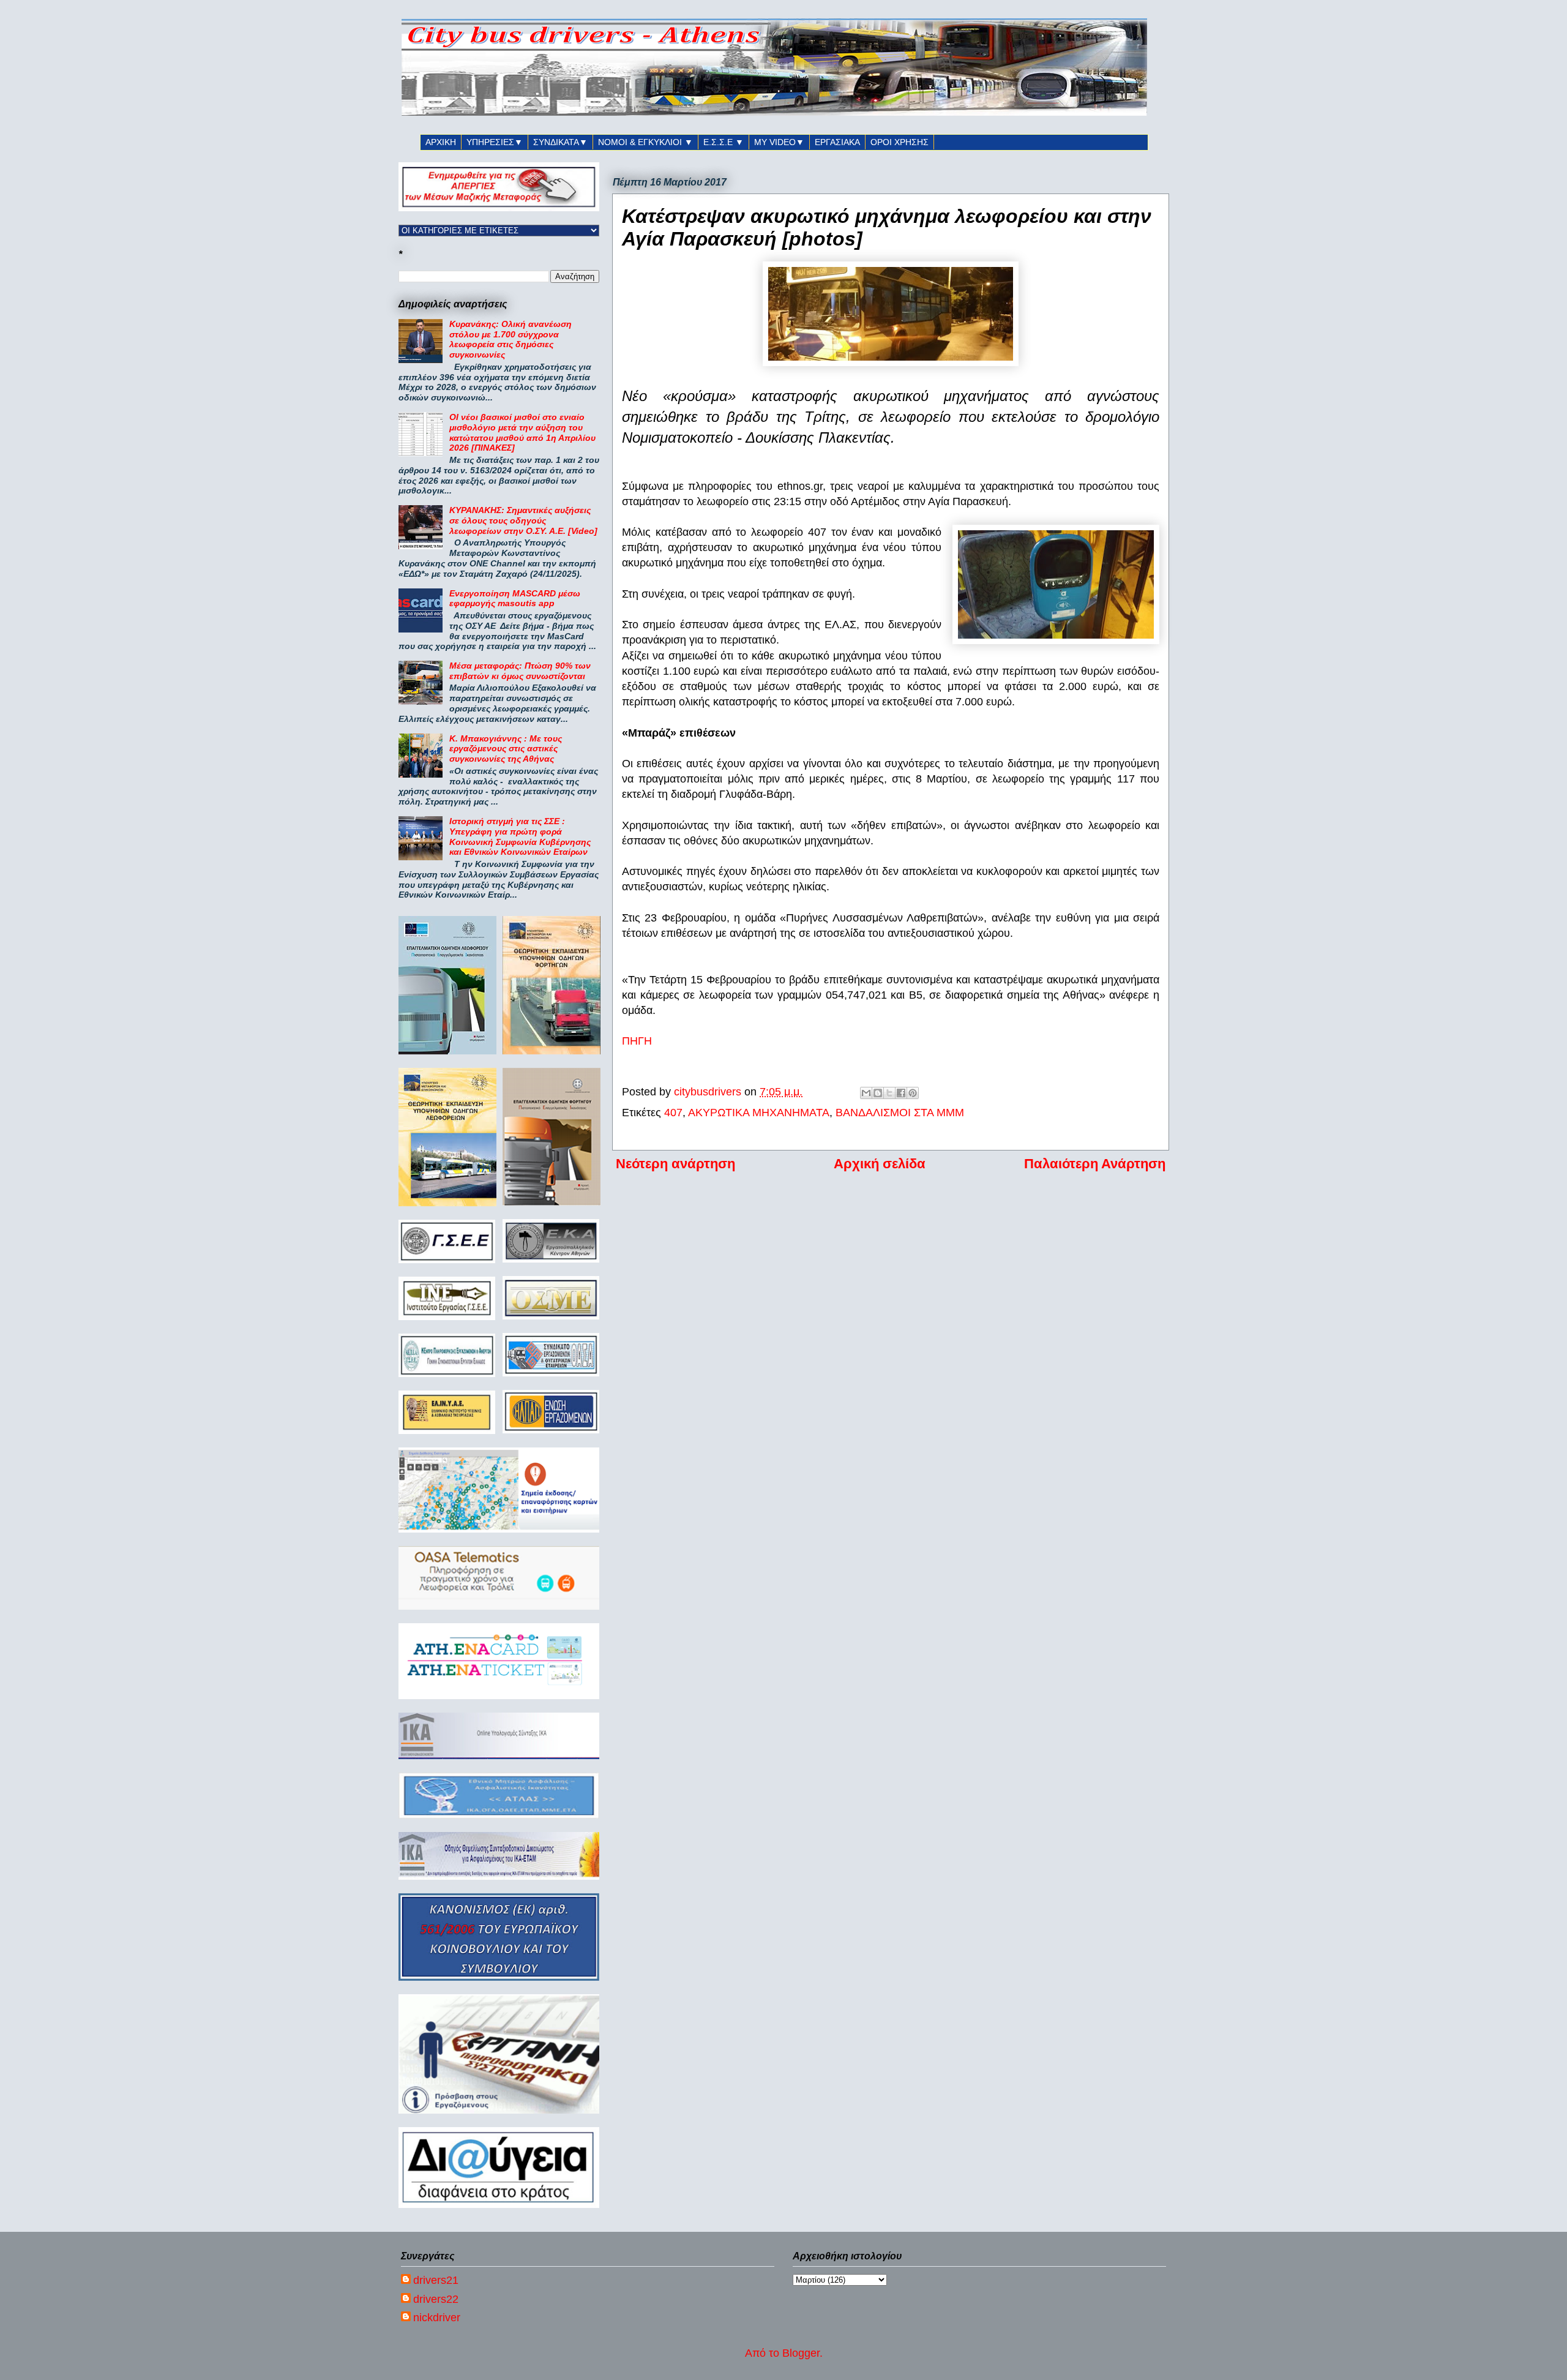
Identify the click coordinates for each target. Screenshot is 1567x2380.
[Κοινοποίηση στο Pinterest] (913, 1093)
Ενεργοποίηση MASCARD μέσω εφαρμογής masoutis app (515, 599)
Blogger (801, 2353)
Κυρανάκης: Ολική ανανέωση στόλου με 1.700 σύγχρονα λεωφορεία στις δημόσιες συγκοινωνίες (510, 339)
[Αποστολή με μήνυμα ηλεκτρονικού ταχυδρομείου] (866, 1093)
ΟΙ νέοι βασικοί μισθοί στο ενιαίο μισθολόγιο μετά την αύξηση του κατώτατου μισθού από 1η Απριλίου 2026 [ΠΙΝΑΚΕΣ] (522, 432)
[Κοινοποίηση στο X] (889, 1093)
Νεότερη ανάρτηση (675, 1164)
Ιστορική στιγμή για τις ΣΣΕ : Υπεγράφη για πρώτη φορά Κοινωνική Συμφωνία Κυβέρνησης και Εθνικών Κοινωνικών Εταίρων (520, 836)
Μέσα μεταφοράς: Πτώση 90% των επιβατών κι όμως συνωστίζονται (520, 671)
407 (673, 1113)
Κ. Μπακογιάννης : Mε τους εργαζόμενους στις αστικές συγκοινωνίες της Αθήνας (506, 749)
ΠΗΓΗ (637, 1041)
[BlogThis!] (878, 1093)
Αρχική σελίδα (880, 1164)
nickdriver (437, 2318)
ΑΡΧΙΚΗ (441, 142)
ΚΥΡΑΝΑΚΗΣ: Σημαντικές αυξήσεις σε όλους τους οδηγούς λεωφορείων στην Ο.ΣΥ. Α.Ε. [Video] (523, 520)
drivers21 (436, 2280)
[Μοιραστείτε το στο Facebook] (901, 1093)
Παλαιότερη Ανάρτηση (1095, 1164)
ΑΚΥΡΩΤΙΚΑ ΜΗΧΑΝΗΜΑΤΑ (759, 1113)
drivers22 (436, 2299)
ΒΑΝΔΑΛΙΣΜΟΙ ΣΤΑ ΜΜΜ (900, 1113)
